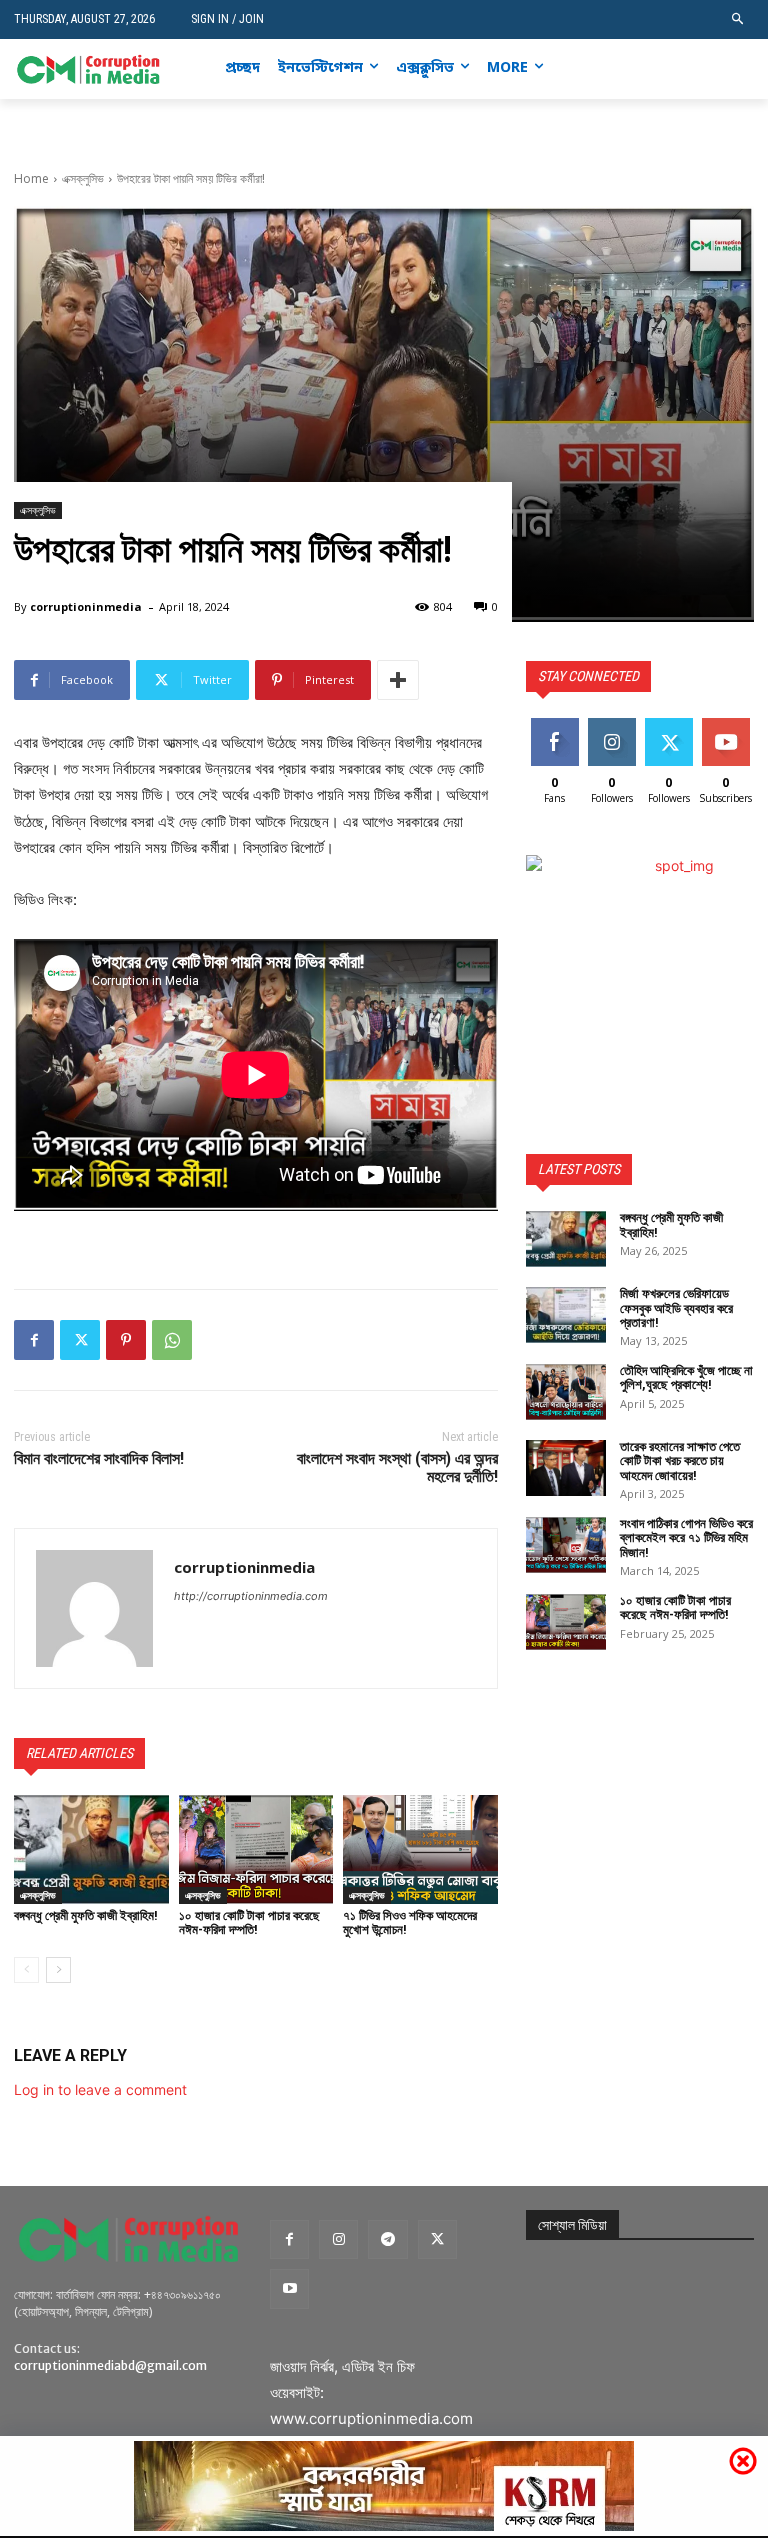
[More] (398, 680)
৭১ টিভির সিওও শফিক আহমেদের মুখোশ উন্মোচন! (410, 1922)
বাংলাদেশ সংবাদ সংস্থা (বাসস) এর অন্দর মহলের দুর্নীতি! (397, 1467)
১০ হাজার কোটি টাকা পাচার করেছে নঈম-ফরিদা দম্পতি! (249, 1922)
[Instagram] (681, 69)
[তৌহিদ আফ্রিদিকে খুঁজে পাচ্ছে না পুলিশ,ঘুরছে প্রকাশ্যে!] (566, 1392)
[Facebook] (650, 69)
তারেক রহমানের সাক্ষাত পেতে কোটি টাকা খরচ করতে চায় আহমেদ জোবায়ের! (680, 1461)
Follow (611, 725)
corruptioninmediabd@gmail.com (110, 2365)
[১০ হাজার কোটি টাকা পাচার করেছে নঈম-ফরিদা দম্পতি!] (256, 1849)
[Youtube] (742, 69)
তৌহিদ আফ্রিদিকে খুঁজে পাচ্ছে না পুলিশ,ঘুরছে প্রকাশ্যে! (686, 1377)
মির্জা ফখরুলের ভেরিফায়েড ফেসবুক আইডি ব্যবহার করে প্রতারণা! (676, 1308)
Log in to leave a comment (100, 2089)
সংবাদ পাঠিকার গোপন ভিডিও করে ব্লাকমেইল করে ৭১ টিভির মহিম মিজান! (686, 1538)
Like (554, 725)
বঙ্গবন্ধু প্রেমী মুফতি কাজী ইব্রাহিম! (86, 1915)
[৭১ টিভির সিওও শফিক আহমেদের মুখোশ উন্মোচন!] (420, 1849)
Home (31, 178)
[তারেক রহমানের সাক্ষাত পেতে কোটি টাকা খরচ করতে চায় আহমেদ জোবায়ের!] (566, 1468)
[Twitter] (711, 69)
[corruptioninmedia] (94, 1608)
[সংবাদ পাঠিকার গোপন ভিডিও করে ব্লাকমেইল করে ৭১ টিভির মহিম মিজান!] (566, 1545)
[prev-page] (26, 1970)
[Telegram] (387, 2239)
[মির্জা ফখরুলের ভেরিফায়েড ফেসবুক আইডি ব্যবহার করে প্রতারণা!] (566, 1315)
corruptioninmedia (86, 606)
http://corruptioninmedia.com (251, 1596)
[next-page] (58, 1970)
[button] (738, 19)
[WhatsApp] (172, 1340)
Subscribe (728, 725)
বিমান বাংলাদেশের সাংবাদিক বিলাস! (99, 1458)
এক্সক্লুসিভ (83, 178)
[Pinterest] (126, 1340)
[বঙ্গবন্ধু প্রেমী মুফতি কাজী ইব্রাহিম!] (91, 1849)
